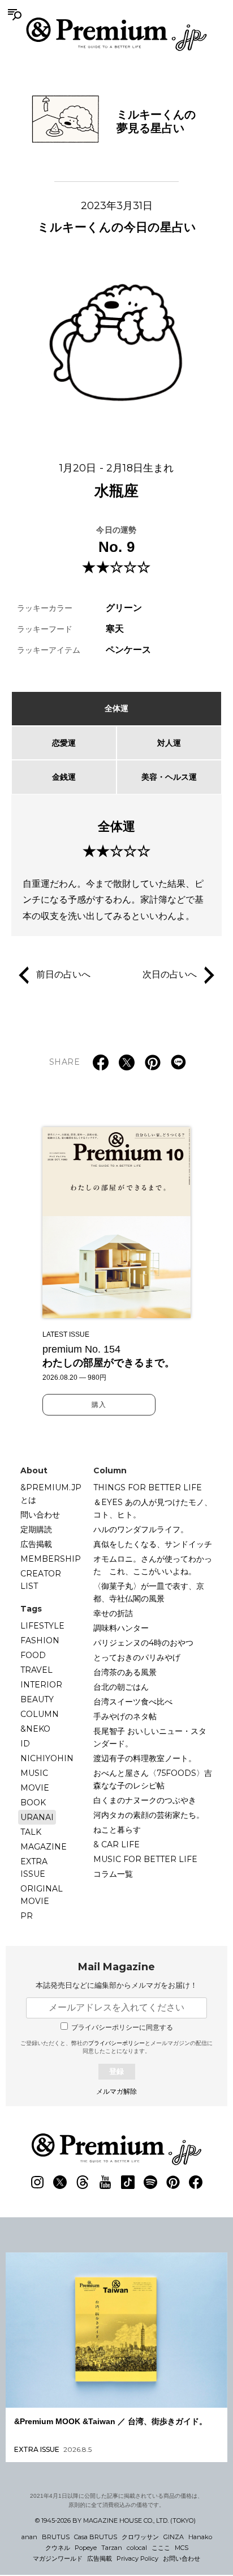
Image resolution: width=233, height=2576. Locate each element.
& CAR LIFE (116, 1844)
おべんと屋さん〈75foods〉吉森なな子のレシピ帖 (153, 1779)
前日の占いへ (63, 974)
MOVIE (35, 1788)
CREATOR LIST (41, 1580)
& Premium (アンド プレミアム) (116, 34)
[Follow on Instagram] (37, 2182)
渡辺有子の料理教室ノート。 (145, 1758)
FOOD (33, 1655)
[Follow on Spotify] (150, 2182)
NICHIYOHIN (47, 1758)
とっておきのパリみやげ (137, 1657)
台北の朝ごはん (121, 1687)
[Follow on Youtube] (105, 2182)
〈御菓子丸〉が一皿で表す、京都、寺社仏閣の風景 (149, 1592)
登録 (116, 2071)
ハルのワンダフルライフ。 (141, 1529)
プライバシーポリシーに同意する (122, 2027)
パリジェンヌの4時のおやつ (143, 1643)
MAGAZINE (44, 1847)
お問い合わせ (182, 2558)
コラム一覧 (113, 1874)
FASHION (40, 1640)
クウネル (58, 2548)
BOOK (33, 1803)
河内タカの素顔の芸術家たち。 (149, 1815)
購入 (99, 1405)
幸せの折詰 (113, 1613)
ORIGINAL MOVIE (42, 1895)
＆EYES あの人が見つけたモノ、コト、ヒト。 (153, 1508)
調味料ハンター (121, 1628)
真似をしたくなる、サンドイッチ (153, 1544)
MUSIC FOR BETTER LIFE (145, 1859)
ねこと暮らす (117, 1830)
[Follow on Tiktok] (128, 2182)
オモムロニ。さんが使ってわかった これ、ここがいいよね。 (153, 1565)
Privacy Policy (137, 2558)
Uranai (37, 1817)
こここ (161, 2548)
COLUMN (40, 1714)
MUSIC (34, 1773)
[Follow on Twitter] (60, 2182)
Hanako (200, 2537)
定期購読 (36, 1529)
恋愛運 (64, 743)
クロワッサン (140, 2537)
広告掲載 (36, 1544)
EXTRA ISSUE (34, 1868)
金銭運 (64, 777)
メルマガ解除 (116, 2092)
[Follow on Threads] (83, 2182)
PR (27, 1916)
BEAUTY (37, 1699)
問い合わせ (40, 1515)
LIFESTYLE (42, 1626)
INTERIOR (41, 1685)
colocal (137, 2548)
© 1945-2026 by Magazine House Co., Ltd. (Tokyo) (115, 2520)
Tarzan (112, 2548)
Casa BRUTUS (96, 2537)
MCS (182, 2548)
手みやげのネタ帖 (125, 1716)
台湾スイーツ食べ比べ (133, 1702)
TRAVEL (36, 1670)
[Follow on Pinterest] (173, 2182)
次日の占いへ (170, 974)
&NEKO (35, 1729)
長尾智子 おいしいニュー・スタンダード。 (150, 1737)
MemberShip (51, 1559)
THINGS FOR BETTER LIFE (148, 1487)
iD (25, 1744)
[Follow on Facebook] (196, 2182)
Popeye (86, 2548)
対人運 (169, 743)
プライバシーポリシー (116, 2043)
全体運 (116, 708)
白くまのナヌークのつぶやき (145, 1800)
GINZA (174, 2537)
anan (29, 2537)
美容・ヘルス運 (169, 777)
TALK (31, 1832)
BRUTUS (56, 2537)
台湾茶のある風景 (125, 1672)
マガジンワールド (58, 2558)
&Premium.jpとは (51, 1494)
